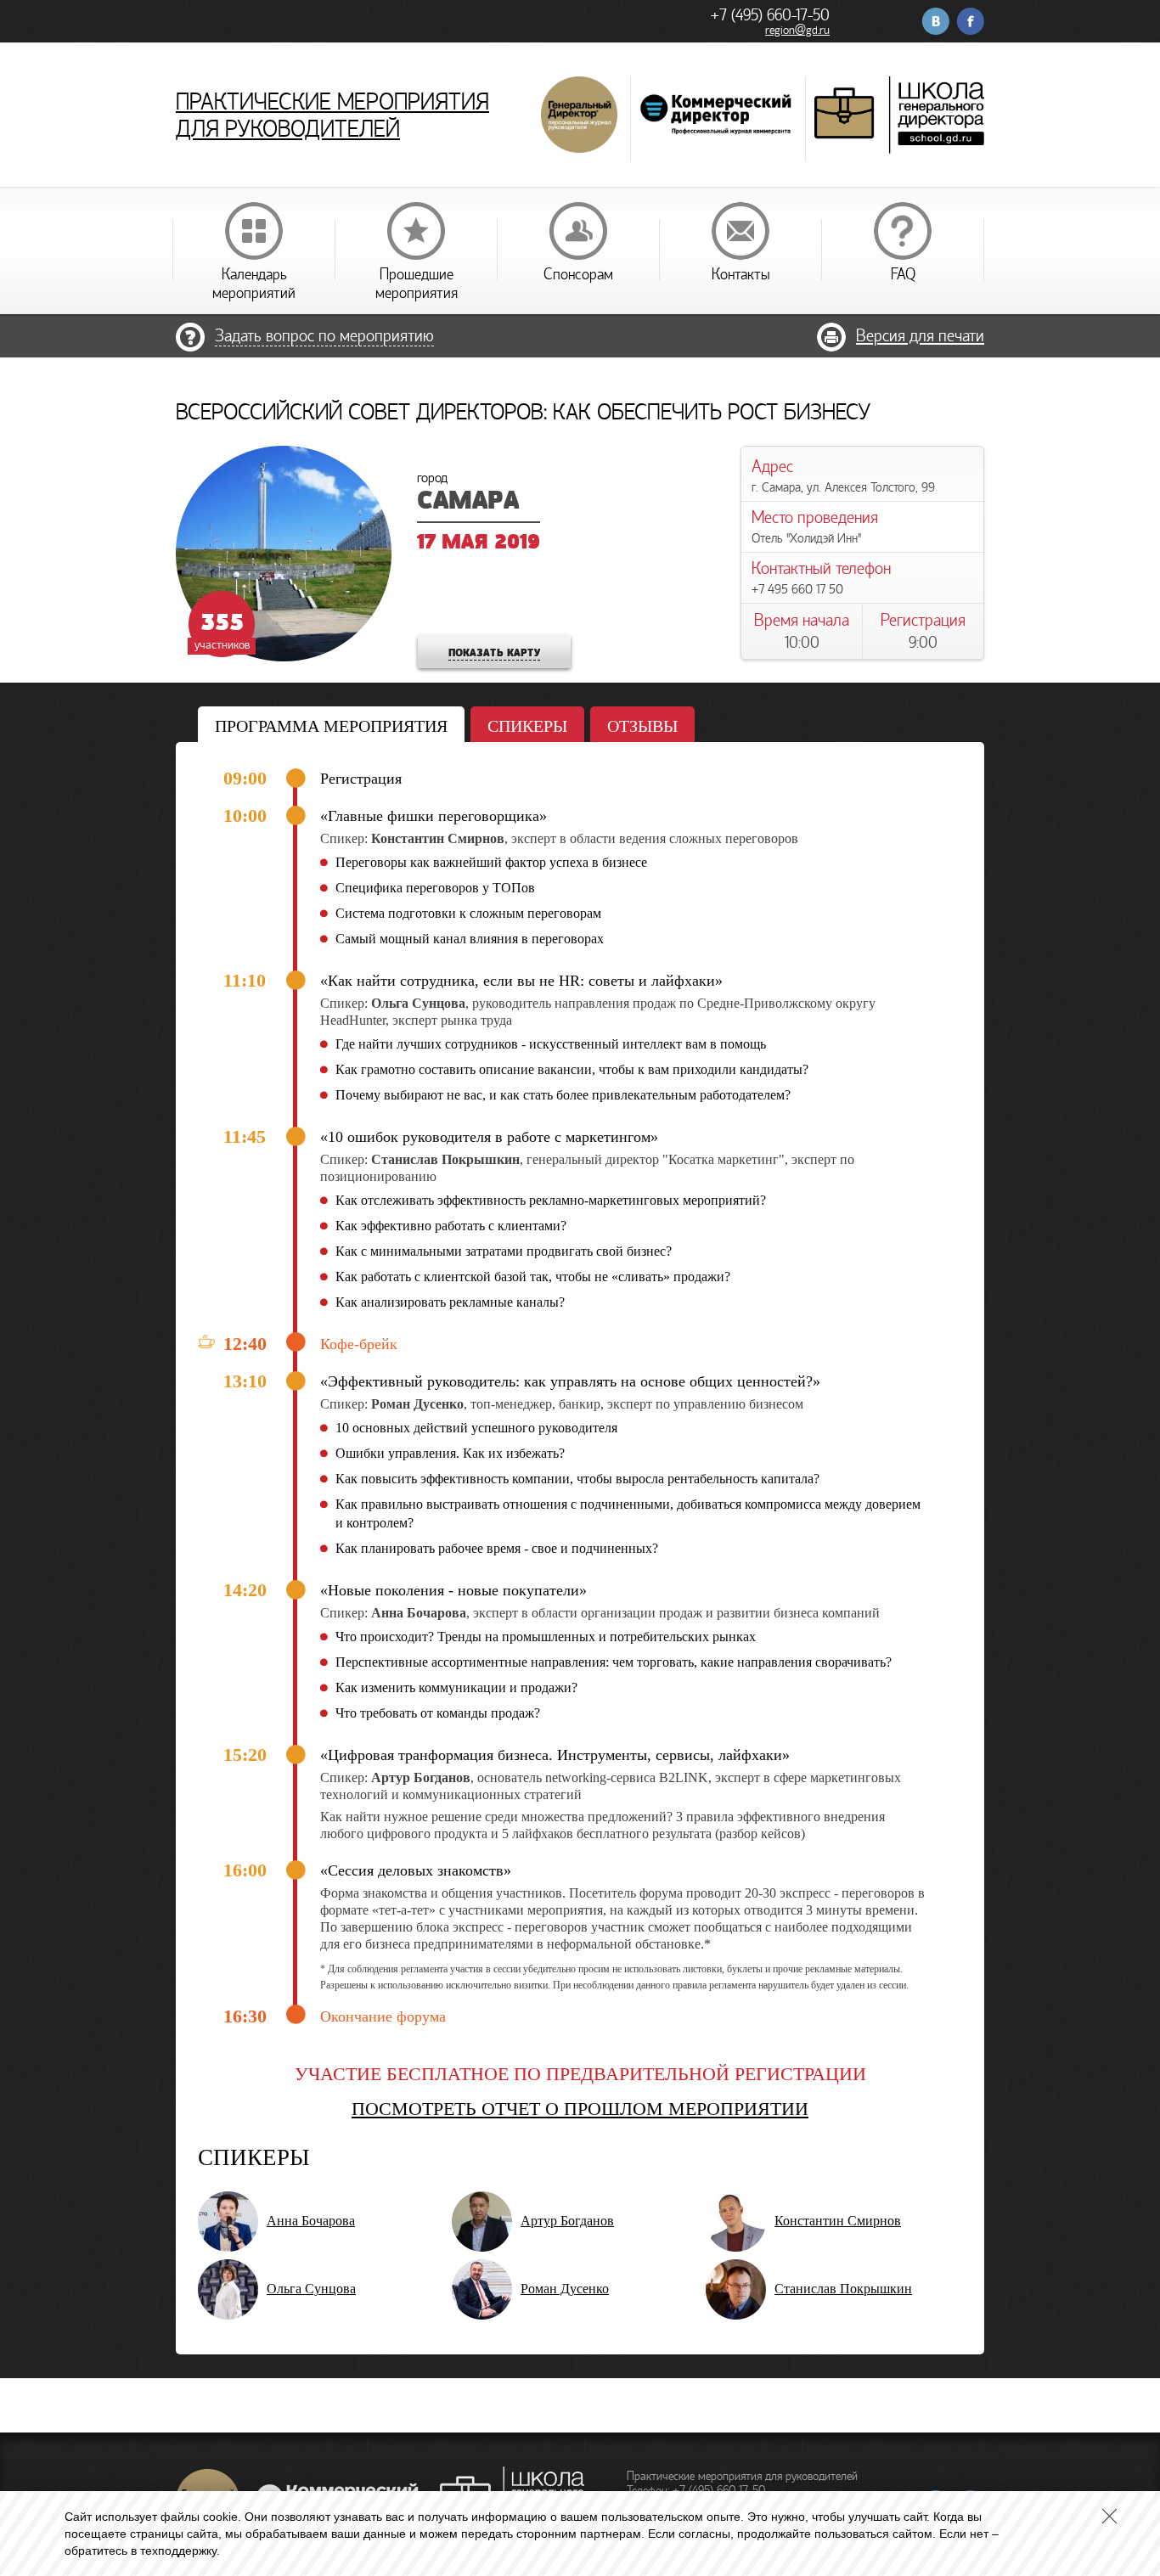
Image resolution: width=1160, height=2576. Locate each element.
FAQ (903, 274)
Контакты (741, 274)
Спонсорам (578, 274)
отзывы (642, 726)
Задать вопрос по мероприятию (324, 336)
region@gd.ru (797, 30)
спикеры (527, 726)
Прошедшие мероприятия (417, 284)
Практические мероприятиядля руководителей (332, 115)
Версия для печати (920, 336)
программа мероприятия (331, 726)
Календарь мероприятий (254, 284)
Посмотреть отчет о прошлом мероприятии (580, 2109)
